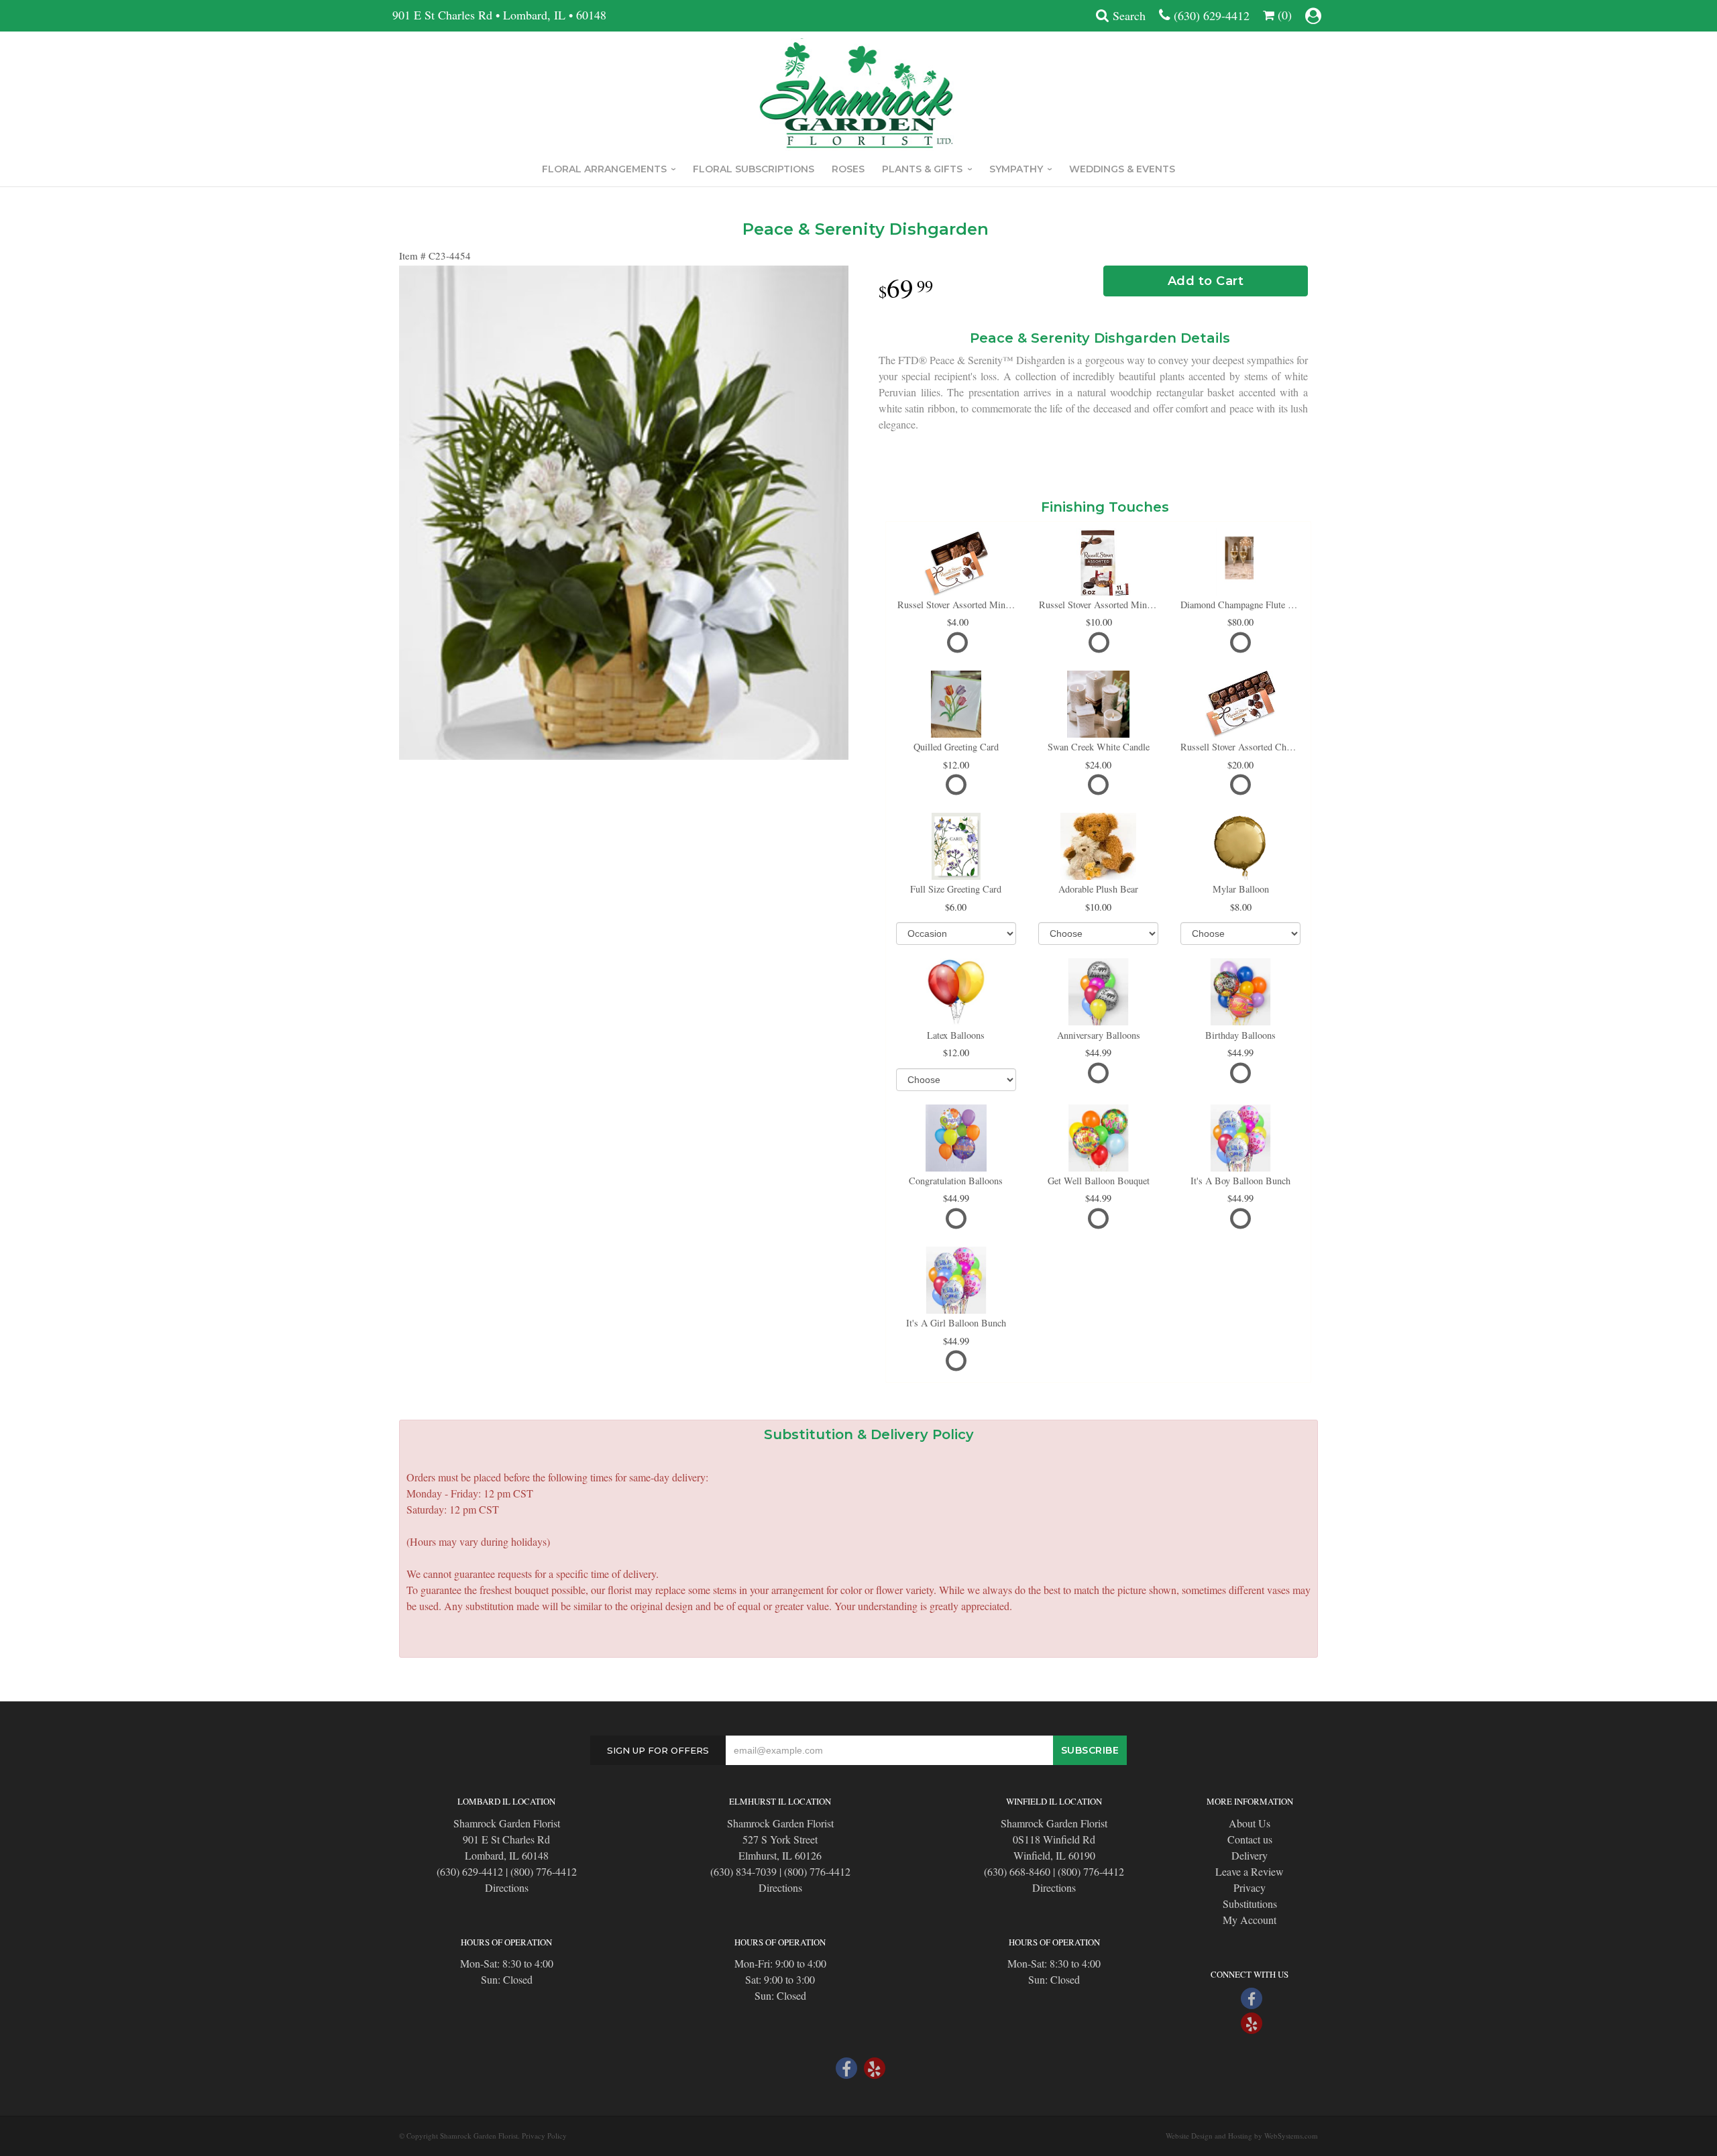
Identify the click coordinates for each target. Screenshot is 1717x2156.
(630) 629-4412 (1212, 15)
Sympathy (1016, 169)
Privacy (1250, 1887)
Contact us (1250, 1839)
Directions (507, 1887)
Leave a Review (1250, 1871)
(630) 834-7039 (743, 1871)
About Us (1250, 1823)
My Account (1250, 1920)
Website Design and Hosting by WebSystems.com (1242, 2136)
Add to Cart (1206, 281)
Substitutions (1250, 1904)
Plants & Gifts (922, 169)
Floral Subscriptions (754, 169)
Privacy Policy (544, 2136)
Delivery (1250, 1855)
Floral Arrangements (604, 169)
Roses (848, 169)
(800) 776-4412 (544, 1871)
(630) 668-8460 (1017, 1871)
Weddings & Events (1122, 169)
